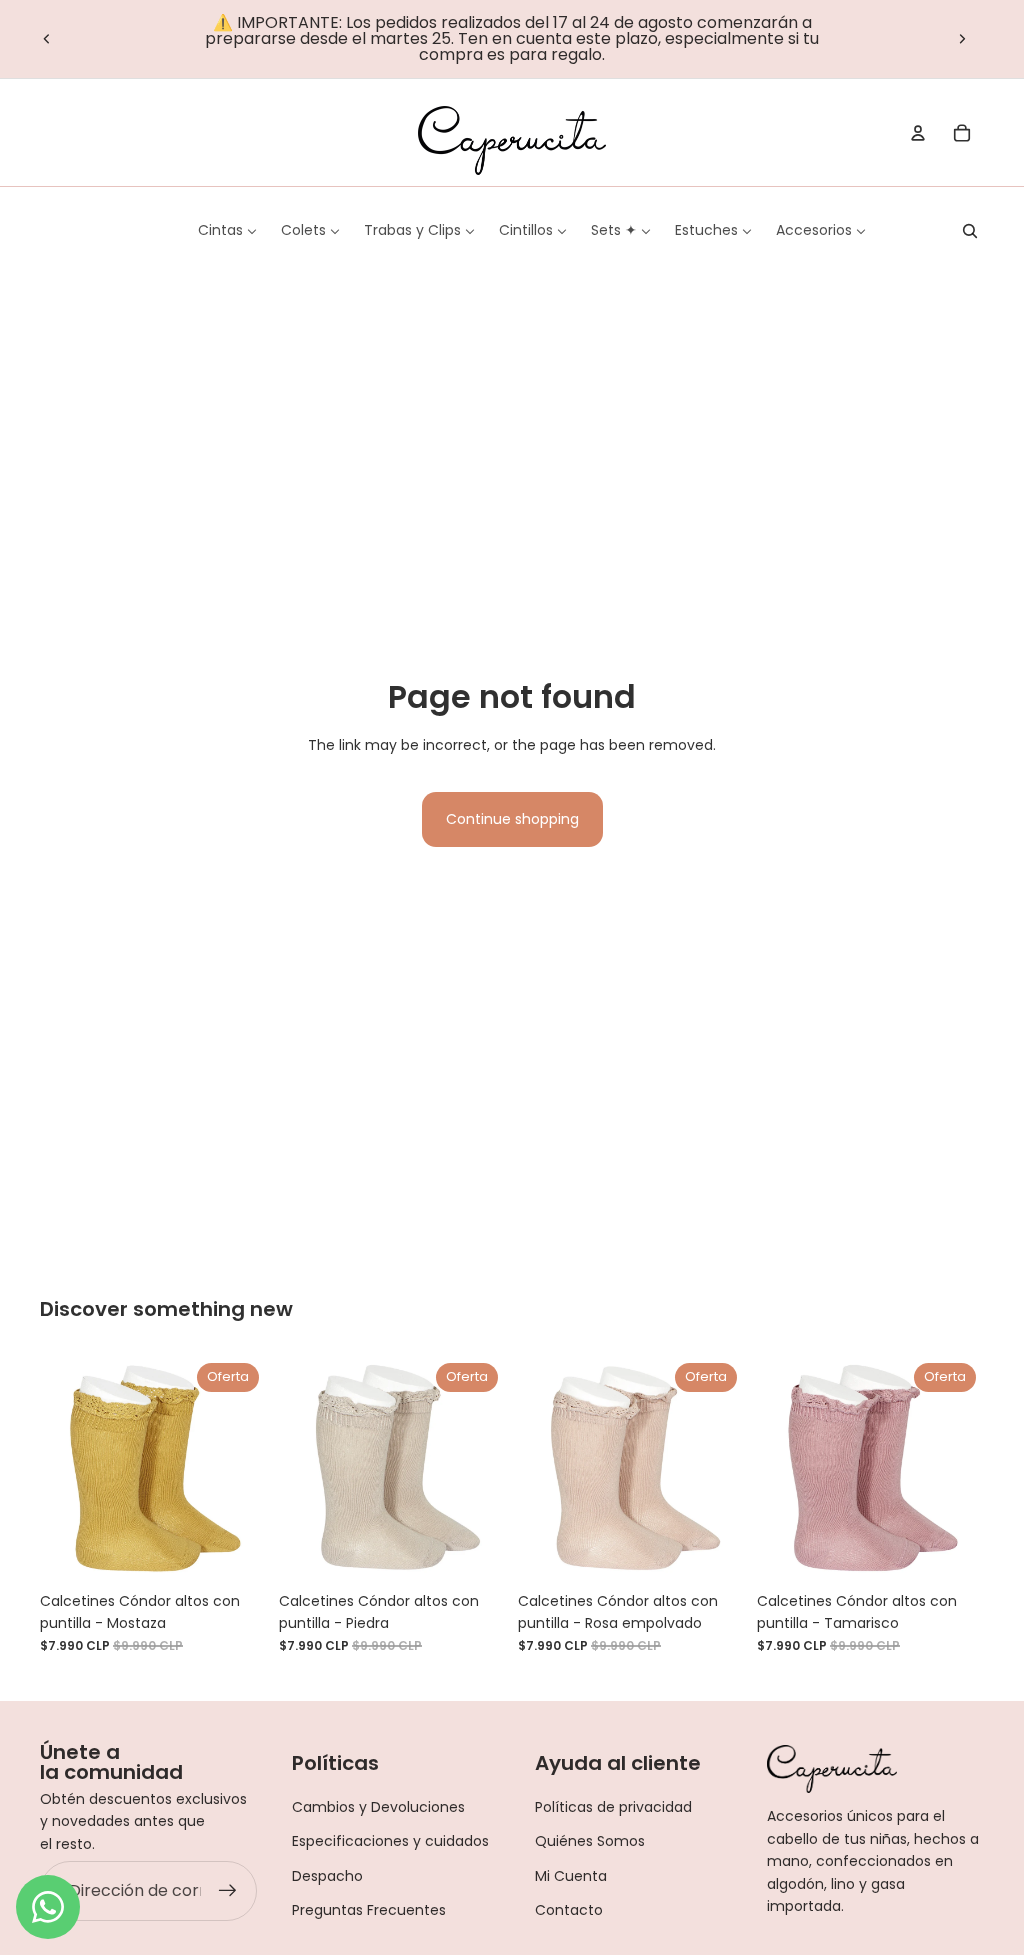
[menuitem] (227, 230)
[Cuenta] (918, 133)
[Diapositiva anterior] (47, 39)
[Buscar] (970, 231)
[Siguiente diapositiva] (962, 39)
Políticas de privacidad (613, 1807)
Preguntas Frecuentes (369, 1910)
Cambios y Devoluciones (378, 1807)
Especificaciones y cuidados (390, 1841)
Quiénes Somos (590, 1841)
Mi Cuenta (571, 1876)
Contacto (569, 1910)
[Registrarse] (228, 1891)
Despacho (327, 1876)
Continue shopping (512, 819)
